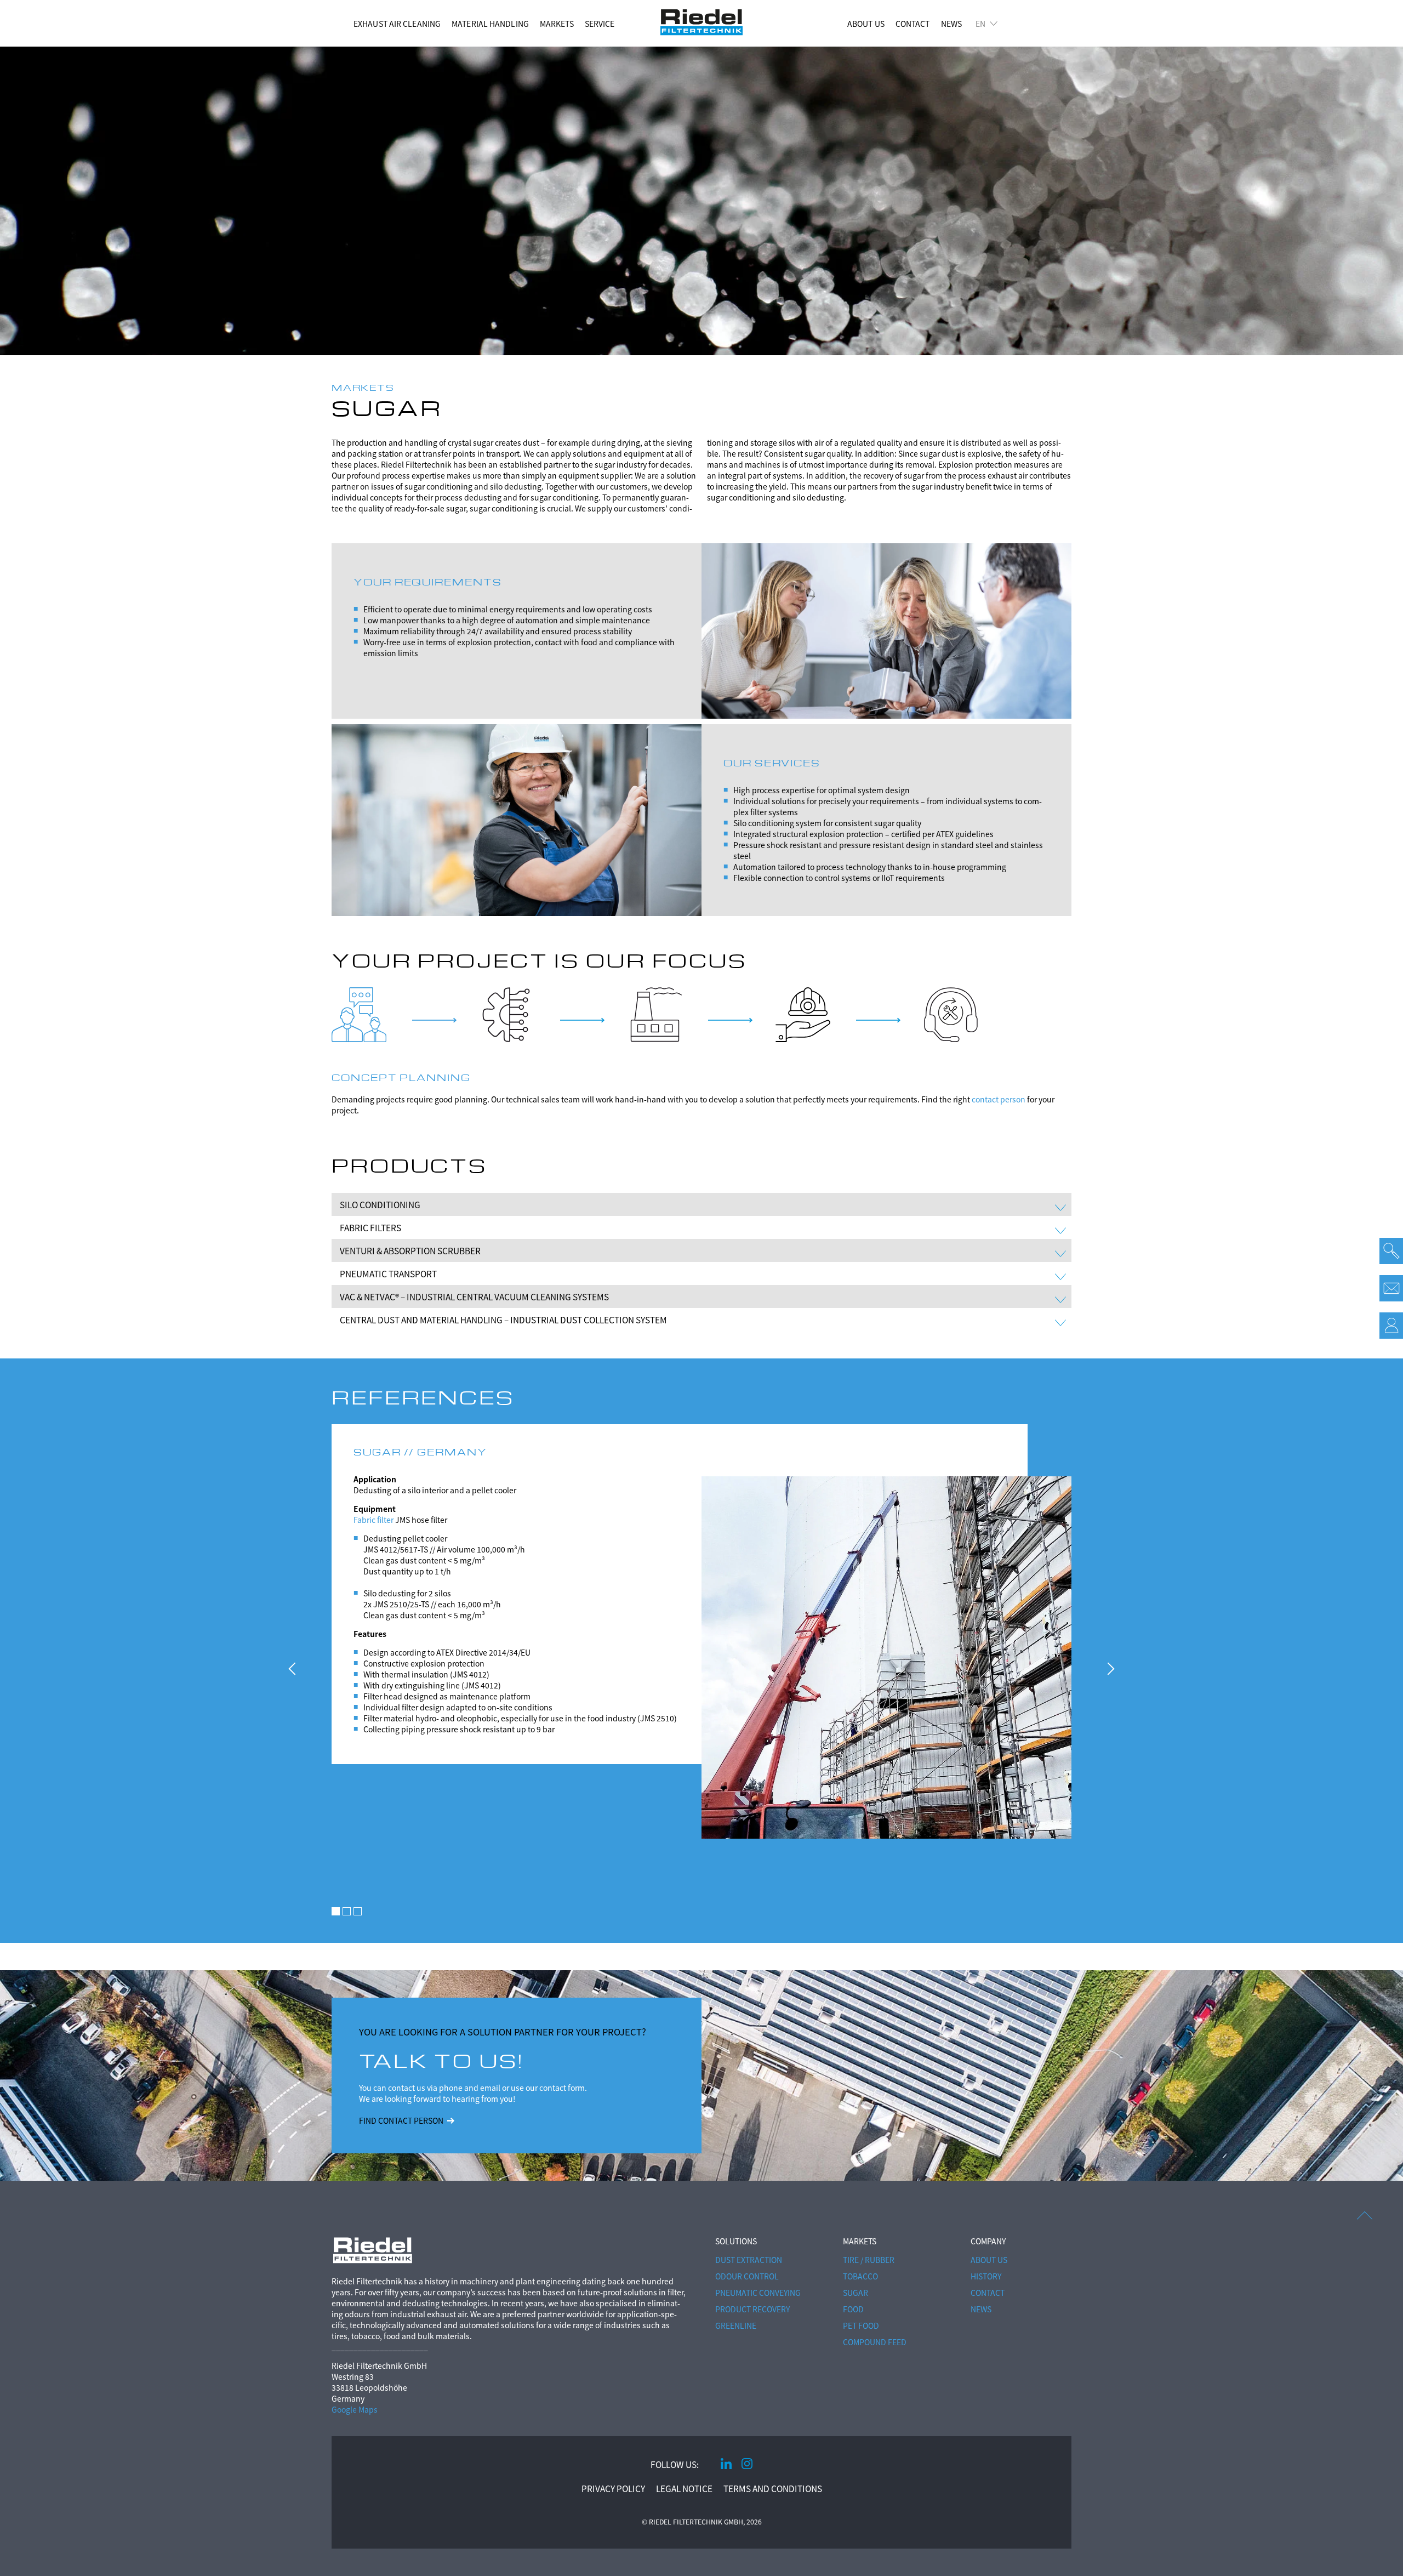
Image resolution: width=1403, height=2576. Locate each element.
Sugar (856, 2293)
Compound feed (875, 2342)
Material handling (490, 24)
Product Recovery (752, 2309)
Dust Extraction (749, 2260)
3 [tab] (358, 1911)
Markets (557, 24)
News (951, 24)
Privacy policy (613, 2488)
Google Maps (355, 2409)
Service (600, 24)
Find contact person (401, 2120)
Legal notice (684, 2488)
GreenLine (736, 2325)
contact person (999, 1099)
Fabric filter (373, 1520)
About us (866, 24)
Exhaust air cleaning (397, 24)
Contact (913, 24)
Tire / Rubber (869, 2260)
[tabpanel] (701, 1616)
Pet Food (861, 2325)
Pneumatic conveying (758, 2293)
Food (853, 2309)
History (986, 2276)
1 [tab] (336, 1911)
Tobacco (860, 2276)
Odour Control (747, 2276)
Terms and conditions (773, 2488)
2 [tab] (347, 1911)
